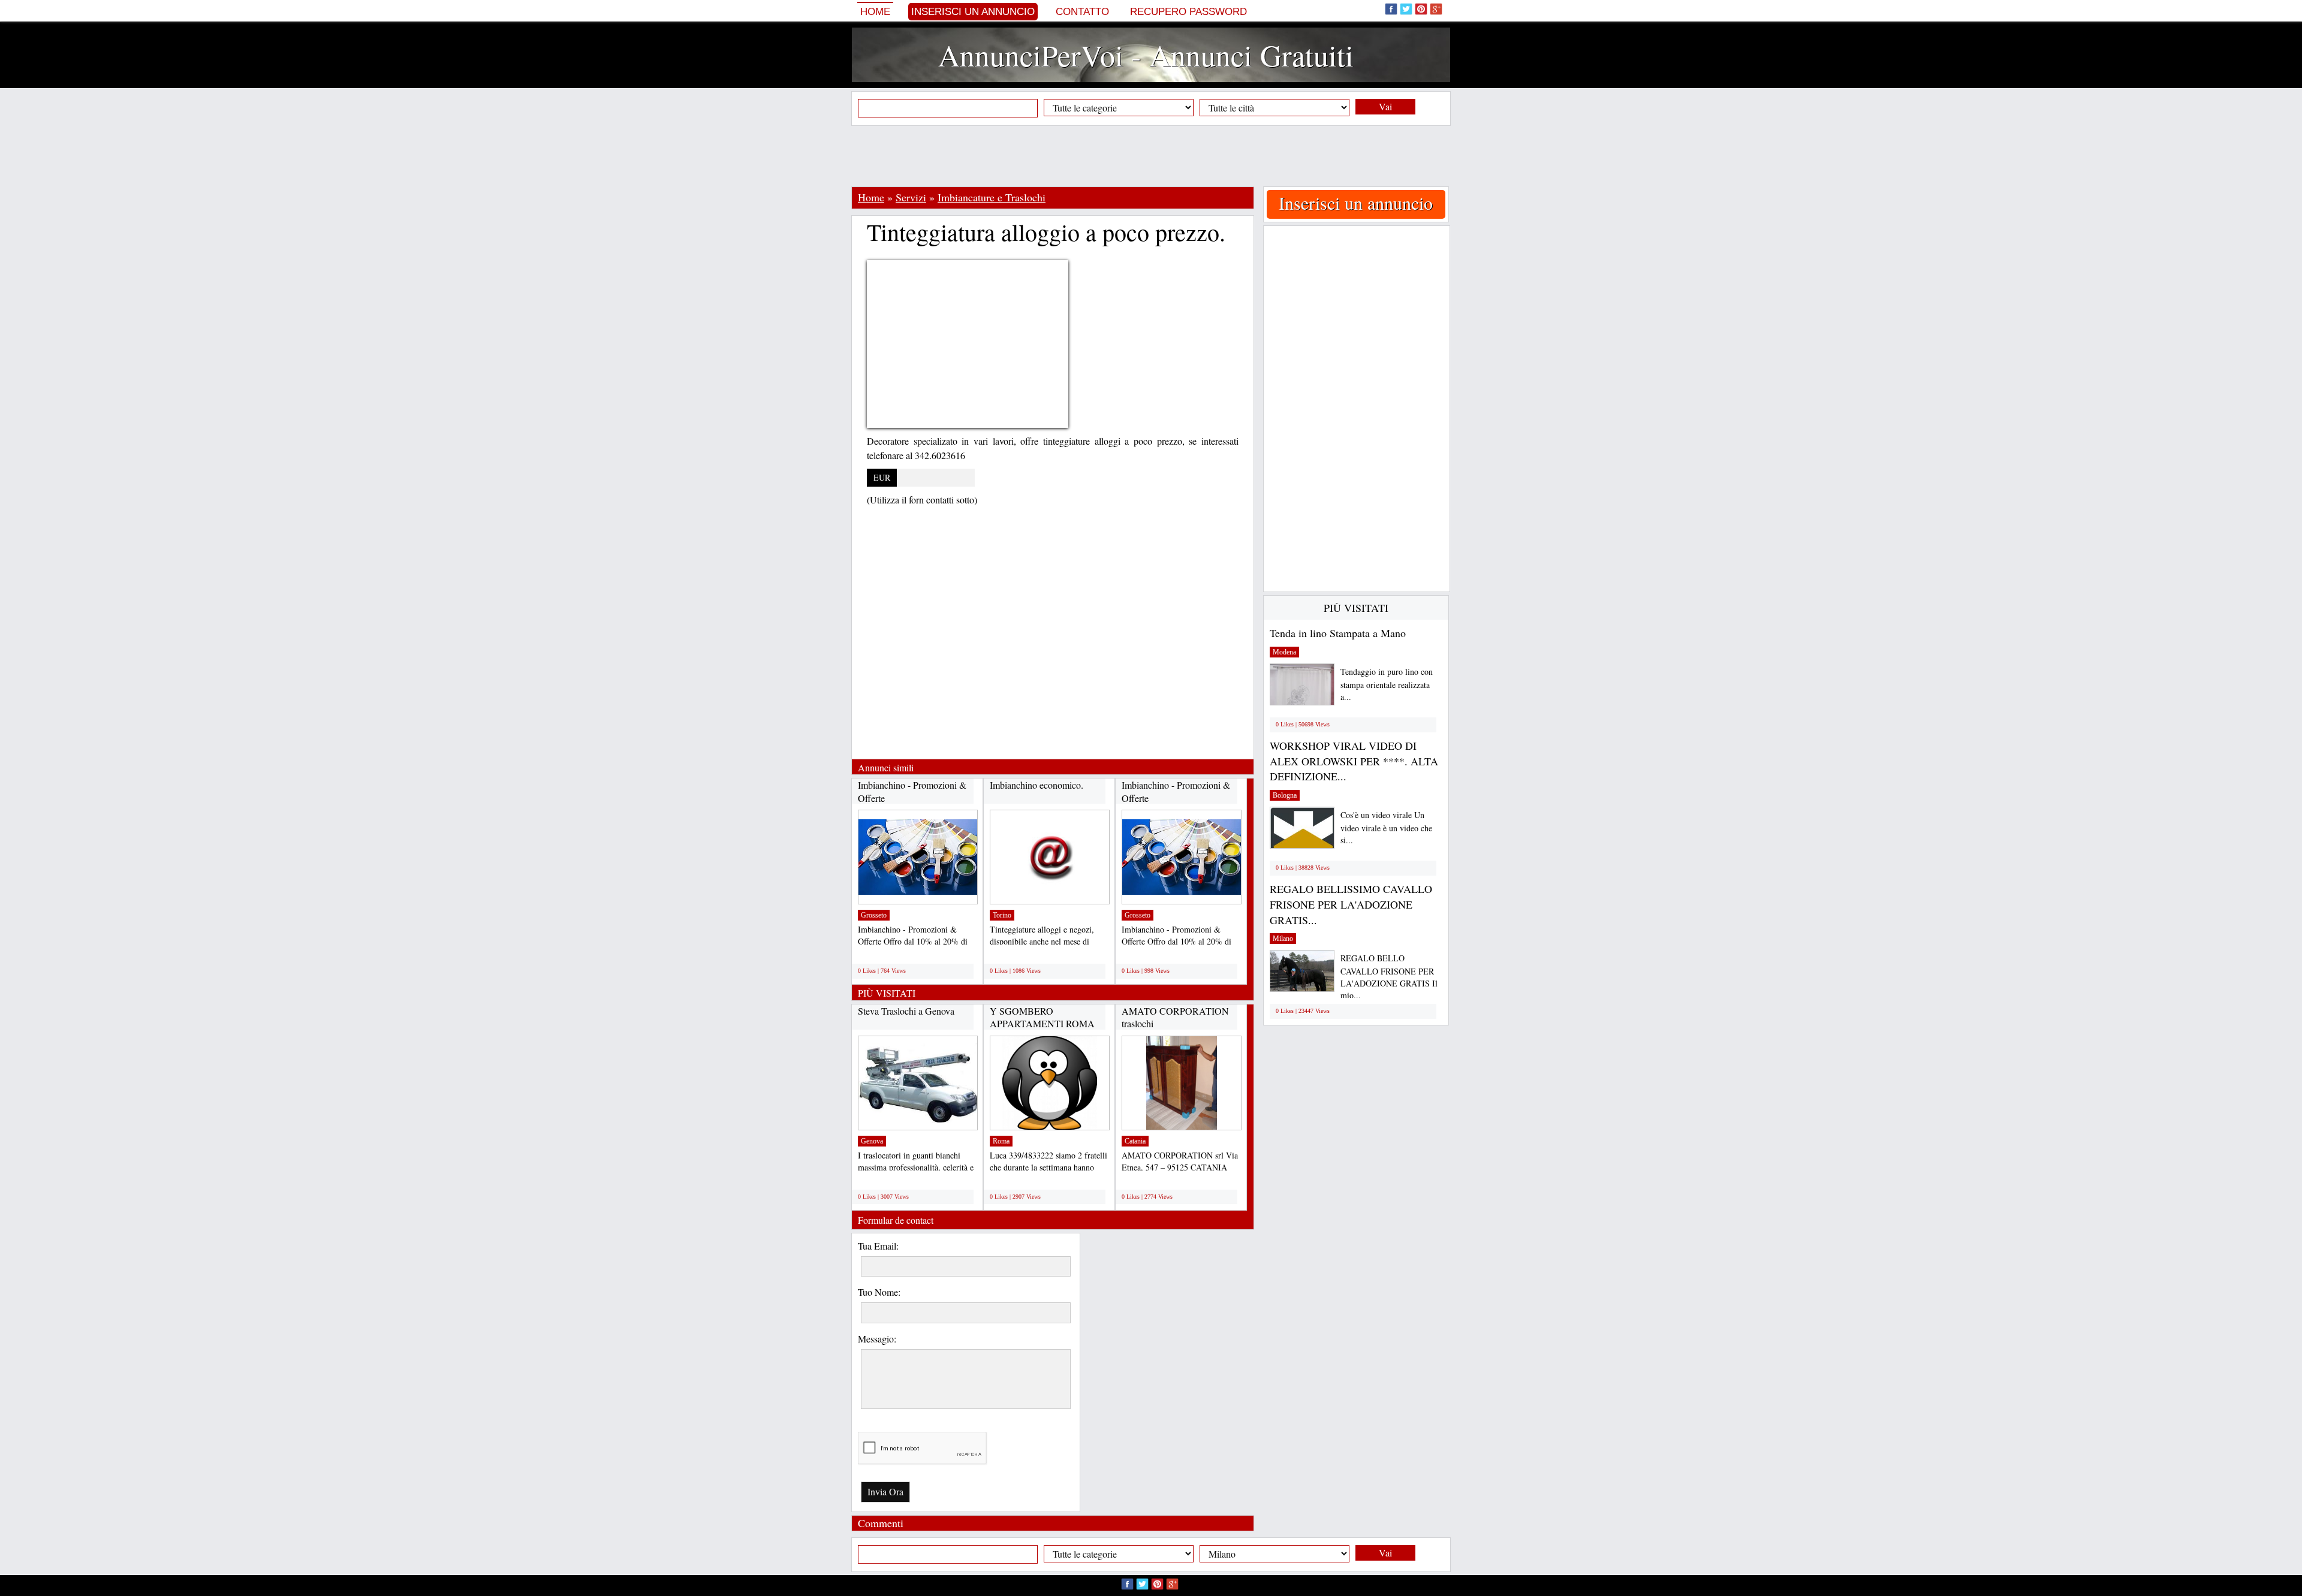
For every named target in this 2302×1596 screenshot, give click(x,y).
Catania (1135, 1141)
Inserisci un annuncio (973, 12)
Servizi (911, 197)
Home (875, 12)
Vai (1385, 106)
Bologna (1285, 795)
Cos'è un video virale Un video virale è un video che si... (1386, 827)
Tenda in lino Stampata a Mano (1338, 633)
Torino (1002, 915)
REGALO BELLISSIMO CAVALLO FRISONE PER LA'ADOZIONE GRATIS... (1351, 904)
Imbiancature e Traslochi (992, 197)
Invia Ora (885, 1491)
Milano (1283, 939)
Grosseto (874, 915)
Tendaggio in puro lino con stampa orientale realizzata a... (1387, 684)
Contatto (1082, 12)
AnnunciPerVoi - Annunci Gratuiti (1146, 55)
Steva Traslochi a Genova (906, 1011)
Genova (872, 1141)
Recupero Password (1188, 12)
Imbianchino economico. (1036, 785)
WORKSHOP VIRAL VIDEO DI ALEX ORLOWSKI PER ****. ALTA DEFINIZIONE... (1354, 761)
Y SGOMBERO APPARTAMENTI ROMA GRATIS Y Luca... (1042, 1024)
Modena (1284, 652)
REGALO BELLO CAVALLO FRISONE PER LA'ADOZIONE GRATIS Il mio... (1389, 977)
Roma (1001, 1141)
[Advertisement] (1151, 156)
